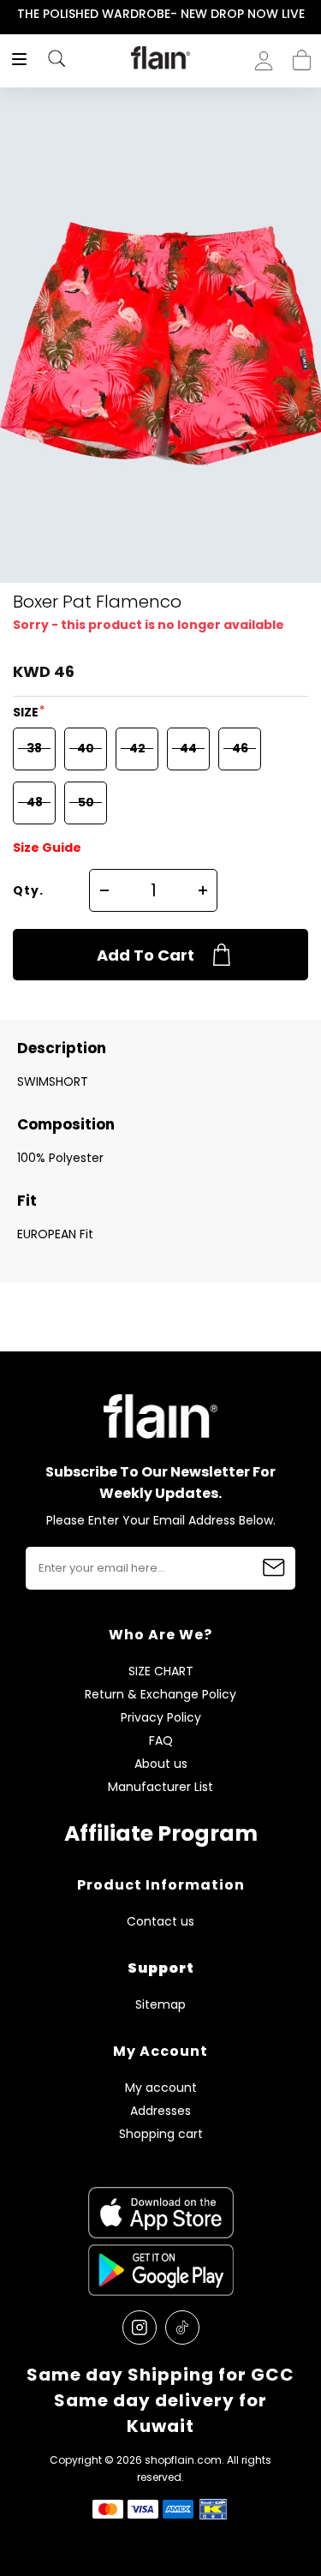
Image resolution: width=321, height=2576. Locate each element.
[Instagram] (140, 2327)
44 (188, 748)
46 (240, 748)
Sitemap (160, 2005)
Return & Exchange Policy (160, 1695)
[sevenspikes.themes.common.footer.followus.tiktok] (182, 2327)
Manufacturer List (160, 1787)
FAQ (161, 1741)
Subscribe (274, 1568)
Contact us (160, 1922)
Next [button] (309, 14)
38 (34, 748)
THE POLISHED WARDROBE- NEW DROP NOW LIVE (161, 14)
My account (161, 2088)
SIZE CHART (161, 1671)
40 (86, 748)
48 (35, 802)
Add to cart (146, 955)
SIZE (27, 712)
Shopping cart (302, 55)
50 (86, 802)
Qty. (28, 890)
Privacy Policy (161, 1718)
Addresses (160, 2111)
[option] (160, 15)
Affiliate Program (161, 1833)
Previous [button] (12, 14)
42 (137, 748)
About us (161, 1764)
